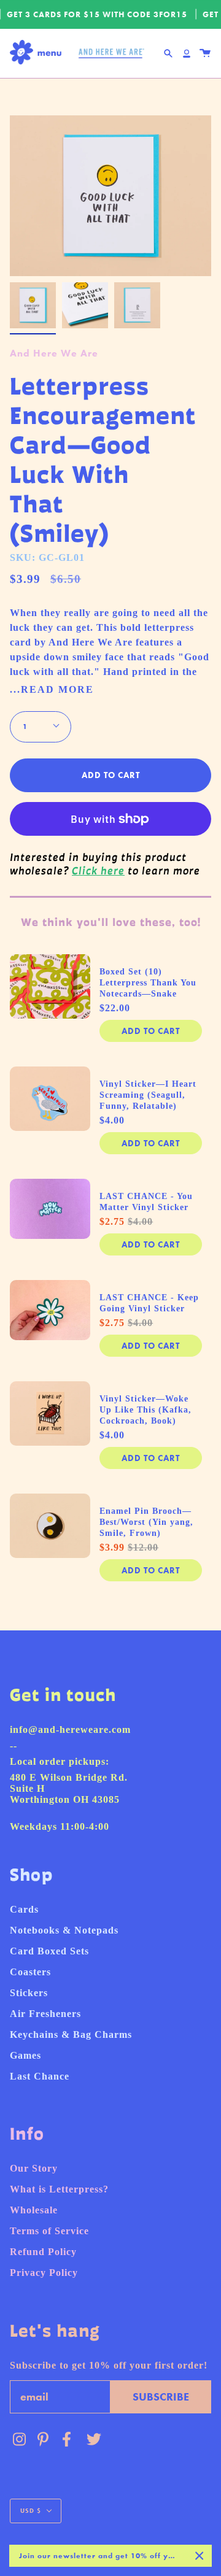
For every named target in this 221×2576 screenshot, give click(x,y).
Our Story (34, 2168)
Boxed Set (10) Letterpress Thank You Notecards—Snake (148, 983)
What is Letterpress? (59, 2189)
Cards (24, 1909)
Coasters (30, 1972)
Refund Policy (43, 2252)
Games (25, 2055)
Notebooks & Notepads (64, 1930)
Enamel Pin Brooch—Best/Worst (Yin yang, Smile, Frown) (146, 1522)
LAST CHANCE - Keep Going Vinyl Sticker (149, 1303)
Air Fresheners (45, 2014)
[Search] (168, 53)
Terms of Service (49, 2231)
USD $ (31, 2511)
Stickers (29, 1993)
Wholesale (34, 2210)
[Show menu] (39, 53)
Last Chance (40, 2076)
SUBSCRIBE (161, 2397)
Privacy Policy (44, 2273)
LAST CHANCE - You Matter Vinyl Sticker (146, 1202)
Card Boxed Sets (49, 1951)
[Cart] (205, 53)
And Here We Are (54, 353)
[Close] (200, 2556)
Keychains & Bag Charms (71, 2034)
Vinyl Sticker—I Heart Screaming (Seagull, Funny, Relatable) (148, 1095)
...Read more (52, 690)
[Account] (187, 53)
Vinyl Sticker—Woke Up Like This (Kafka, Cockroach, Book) (145, 1410)
